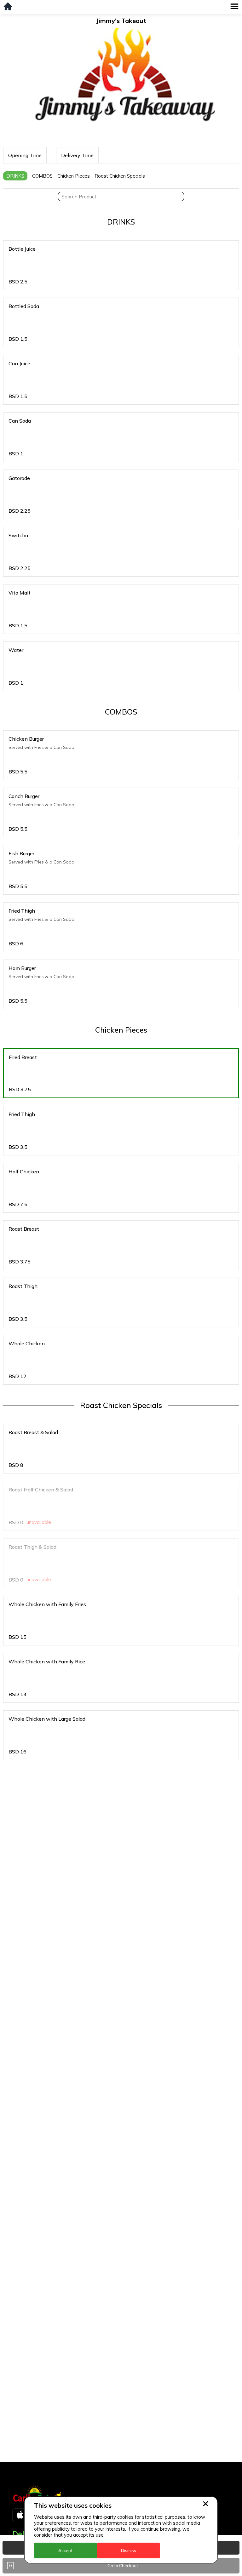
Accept (65, 2550)
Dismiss (129, 2550)
